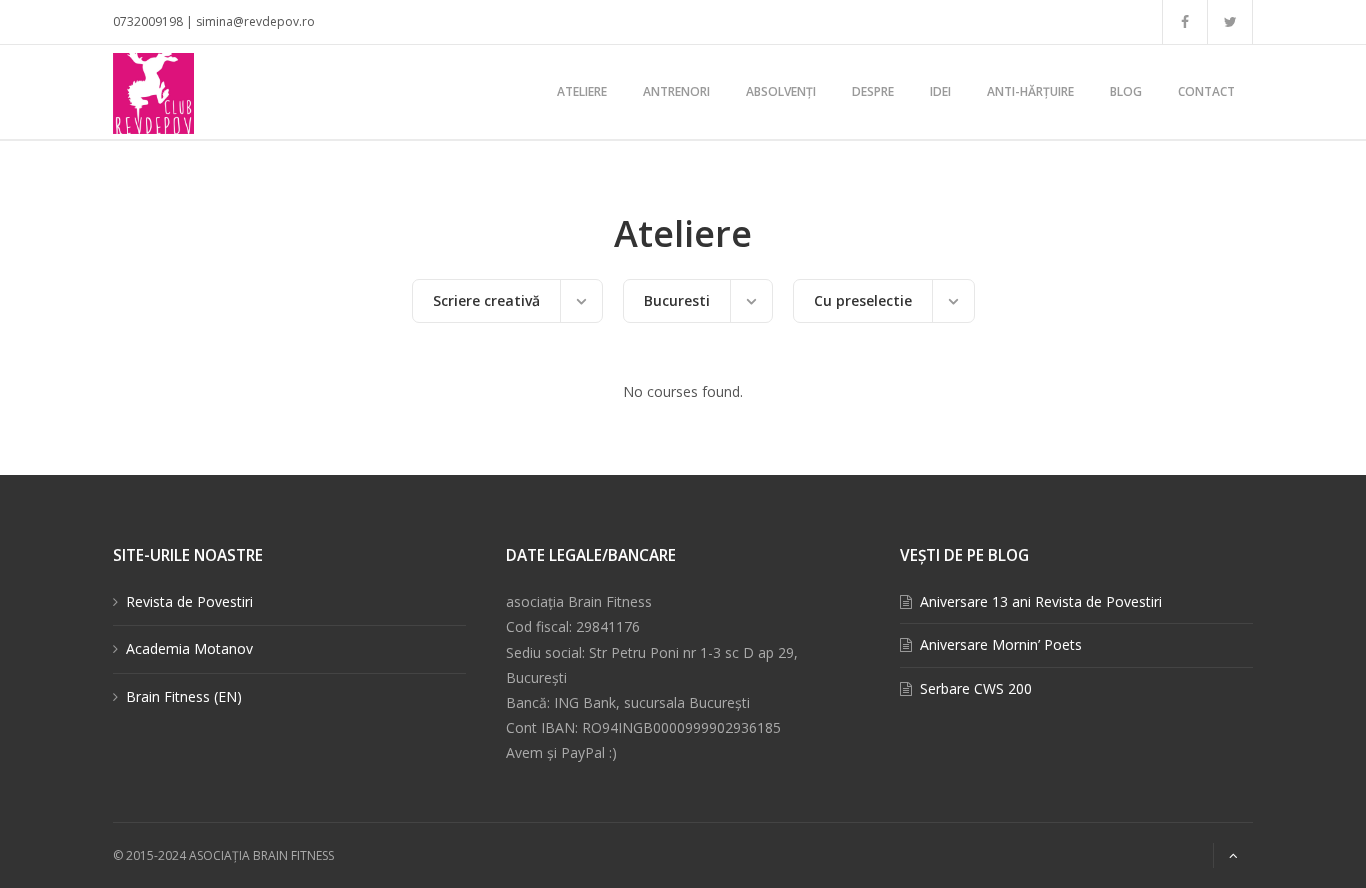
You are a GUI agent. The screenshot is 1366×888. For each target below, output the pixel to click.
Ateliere (582, 91)
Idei (940, 91)
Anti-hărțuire (1030, 91)
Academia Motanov (189, 648)
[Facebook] (1185, 22)
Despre (873, 91)
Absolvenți (781, 91)
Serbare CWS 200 (976, 688)
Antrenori (676, 91)
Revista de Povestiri (189, 601)
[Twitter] (1230, 22)
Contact (1206, 91)
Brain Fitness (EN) (184, 696)
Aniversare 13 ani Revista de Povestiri (1041, 601)
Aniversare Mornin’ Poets (1001, 644)
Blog (1126, 91)
